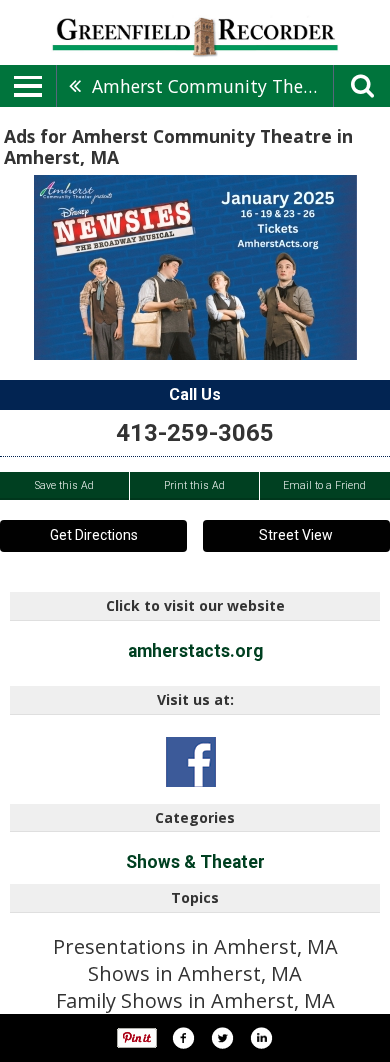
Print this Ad (194, 485)
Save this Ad (64, 485)
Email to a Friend (324, 485)
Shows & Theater (195, 862)
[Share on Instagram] (261, 1038)
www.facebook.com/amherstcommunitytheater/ (191, 762)
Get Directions (94, 535)
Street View (296, 535)
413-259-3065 (195, 433)
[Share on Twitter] (222, 1038)
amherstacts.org (195, 651)
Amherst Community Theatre (212, 86)
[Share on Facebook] (183, 1038)
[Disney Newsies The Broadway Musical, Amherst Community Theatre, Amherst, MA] (195, 267)
